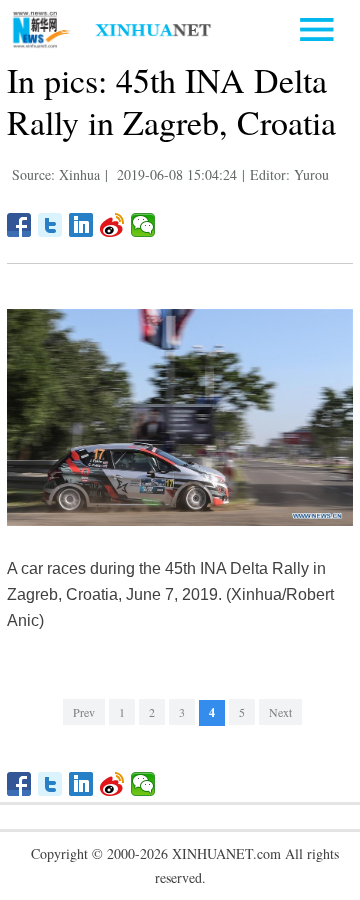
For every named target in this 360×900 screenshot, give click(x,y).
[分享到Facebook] (19, 225)
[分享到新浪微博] (112, 225)
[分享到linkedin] (81, 225)
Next (280, 712)
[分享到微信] (143, 225)
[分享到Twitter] (50, 225)
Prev (84, 712)
